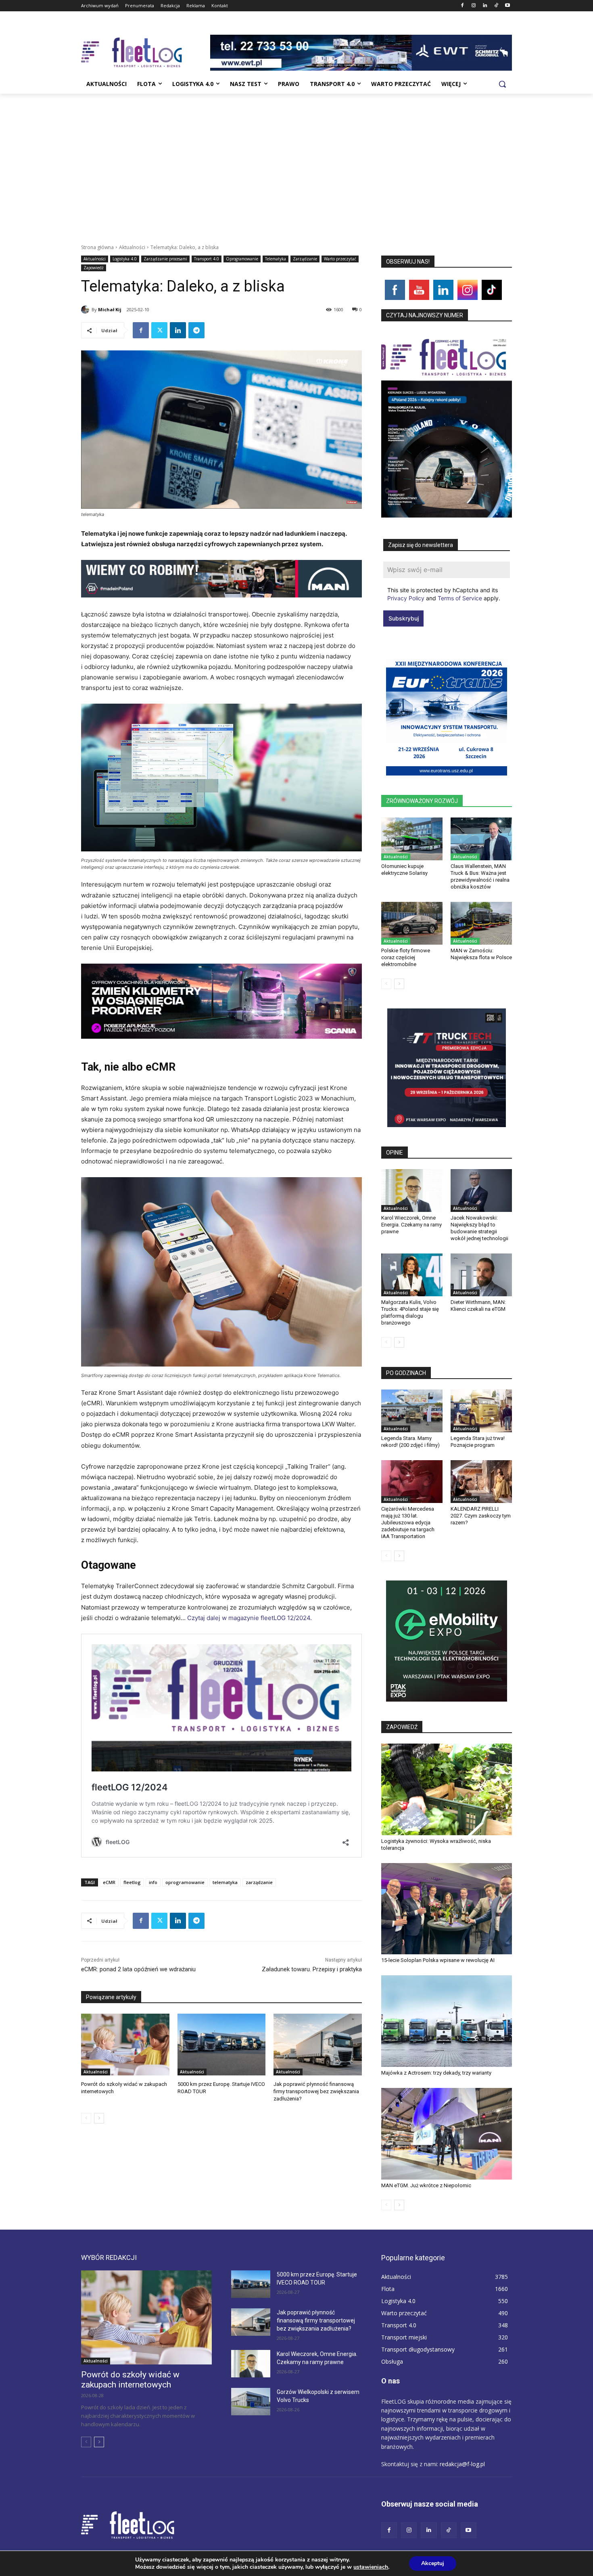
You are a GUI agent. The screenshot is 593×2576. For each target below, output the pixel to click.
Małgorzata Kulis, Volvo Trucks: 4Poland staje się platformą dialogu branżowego (410, 1312)
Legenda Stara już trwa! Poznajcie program (478, 1442)
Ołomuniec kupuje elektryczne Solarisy (404, 870)
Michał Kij (110, 309)
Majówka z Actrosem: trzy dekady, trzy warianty (436, 2073)
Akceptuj (433, 2563)
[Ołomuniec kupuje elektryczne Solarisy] (412, 839)
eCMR (109, 1882)
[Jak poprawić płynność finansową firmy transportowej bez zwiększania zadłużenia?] (318, 2045)
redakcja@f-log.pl (462, 2464)
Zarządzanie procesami (165, 259)
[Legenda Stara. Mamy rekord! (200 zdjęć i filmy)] (412, 1411)
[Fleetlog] (146, 52)
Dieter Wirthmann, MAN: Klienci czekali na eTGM (478, 1306)
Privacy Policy (406, 598)
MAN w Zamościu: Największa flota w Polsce (481, 954)
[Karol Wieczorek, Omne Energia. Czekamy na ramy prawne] (412, 1191)
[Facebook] (462, 6)
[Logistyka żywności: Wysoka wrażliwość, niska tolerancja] (447, 1789)
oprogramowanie (185, 1882)
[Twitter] (159, 330)
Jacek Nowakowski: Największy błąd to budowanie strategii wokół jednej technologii (479, 1228)
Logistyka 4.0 (125, 259)
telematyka (225, 1882)
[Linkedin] (485, 6)
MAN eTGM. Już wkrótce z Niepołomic (426, 2185)
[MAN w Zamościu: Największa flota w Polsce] (481, 923)
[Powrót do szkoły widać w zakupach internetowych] (125, 2045)
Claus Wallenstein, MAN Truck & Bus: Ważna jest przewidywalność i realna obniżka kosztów (480, 876)
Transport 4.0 (207, 259)
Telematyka (276, 259)
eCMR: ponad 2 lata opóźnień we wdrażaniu (138, 1969)
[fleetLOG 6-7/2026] (447, 425)
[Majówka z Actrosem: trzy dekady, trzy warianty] (447, 2021)
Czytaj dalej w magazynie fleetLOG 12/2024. (250, 1618)
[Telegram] (196, 330)
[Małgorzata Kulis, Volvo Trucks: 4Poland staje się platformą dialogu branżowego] (412, 1275)
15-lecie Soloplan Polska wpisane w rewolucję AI (438, 1960)
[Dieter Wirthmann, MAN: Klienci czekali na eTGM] (481, 1275)
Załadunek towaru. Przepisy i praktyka (312, 1969)
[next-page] (99, 2118)
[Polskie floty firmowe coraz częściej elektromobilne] (412, 923)
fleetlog (132, 1882)
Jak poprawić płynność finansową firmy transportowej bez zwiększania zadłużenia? (316, 2091)
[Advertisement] (296, 154)
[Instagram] (474, 6)
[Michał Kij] (86, 310)
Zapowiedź (94, 268)
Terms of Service (460, 598)
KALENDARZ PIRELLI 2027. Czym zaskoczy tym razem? (481, 1516)
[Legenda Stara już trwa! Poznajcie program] (481, 1411)
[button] (502, 84)
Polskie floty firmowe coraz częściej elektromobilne (406, 957)
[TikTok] (496, 6)
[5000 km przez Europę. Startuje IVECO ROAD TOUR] (222, 2045)
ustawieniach (371, 2567)
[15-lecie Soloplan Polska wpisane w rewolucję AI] (447, 1909)
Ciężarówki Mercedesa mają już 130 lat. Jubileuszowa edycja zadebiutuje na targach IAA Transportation (408, 1523)
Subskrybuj (404, 618)
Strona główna (97, 247)
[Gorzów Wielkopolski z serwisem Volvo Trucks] (251, 2402)
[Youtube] (507, 6)
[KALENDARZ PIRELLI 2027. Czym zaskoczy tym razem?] (481, 1482)
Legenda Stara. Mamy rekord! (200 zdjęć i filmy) (410, 1442)
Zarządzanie (305, 259)
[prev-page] (86, 2118)
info (153, 1882)
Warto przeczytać (340, 259)
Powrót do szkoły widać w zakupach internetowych (130, 2380)
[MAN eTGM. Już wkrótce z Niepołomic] (447, 2134)
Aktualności (132, 247)
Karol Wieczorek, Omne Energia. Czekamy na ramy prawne (411, 1225)
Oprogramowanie (242, 259)
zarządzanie (259, 1882)
